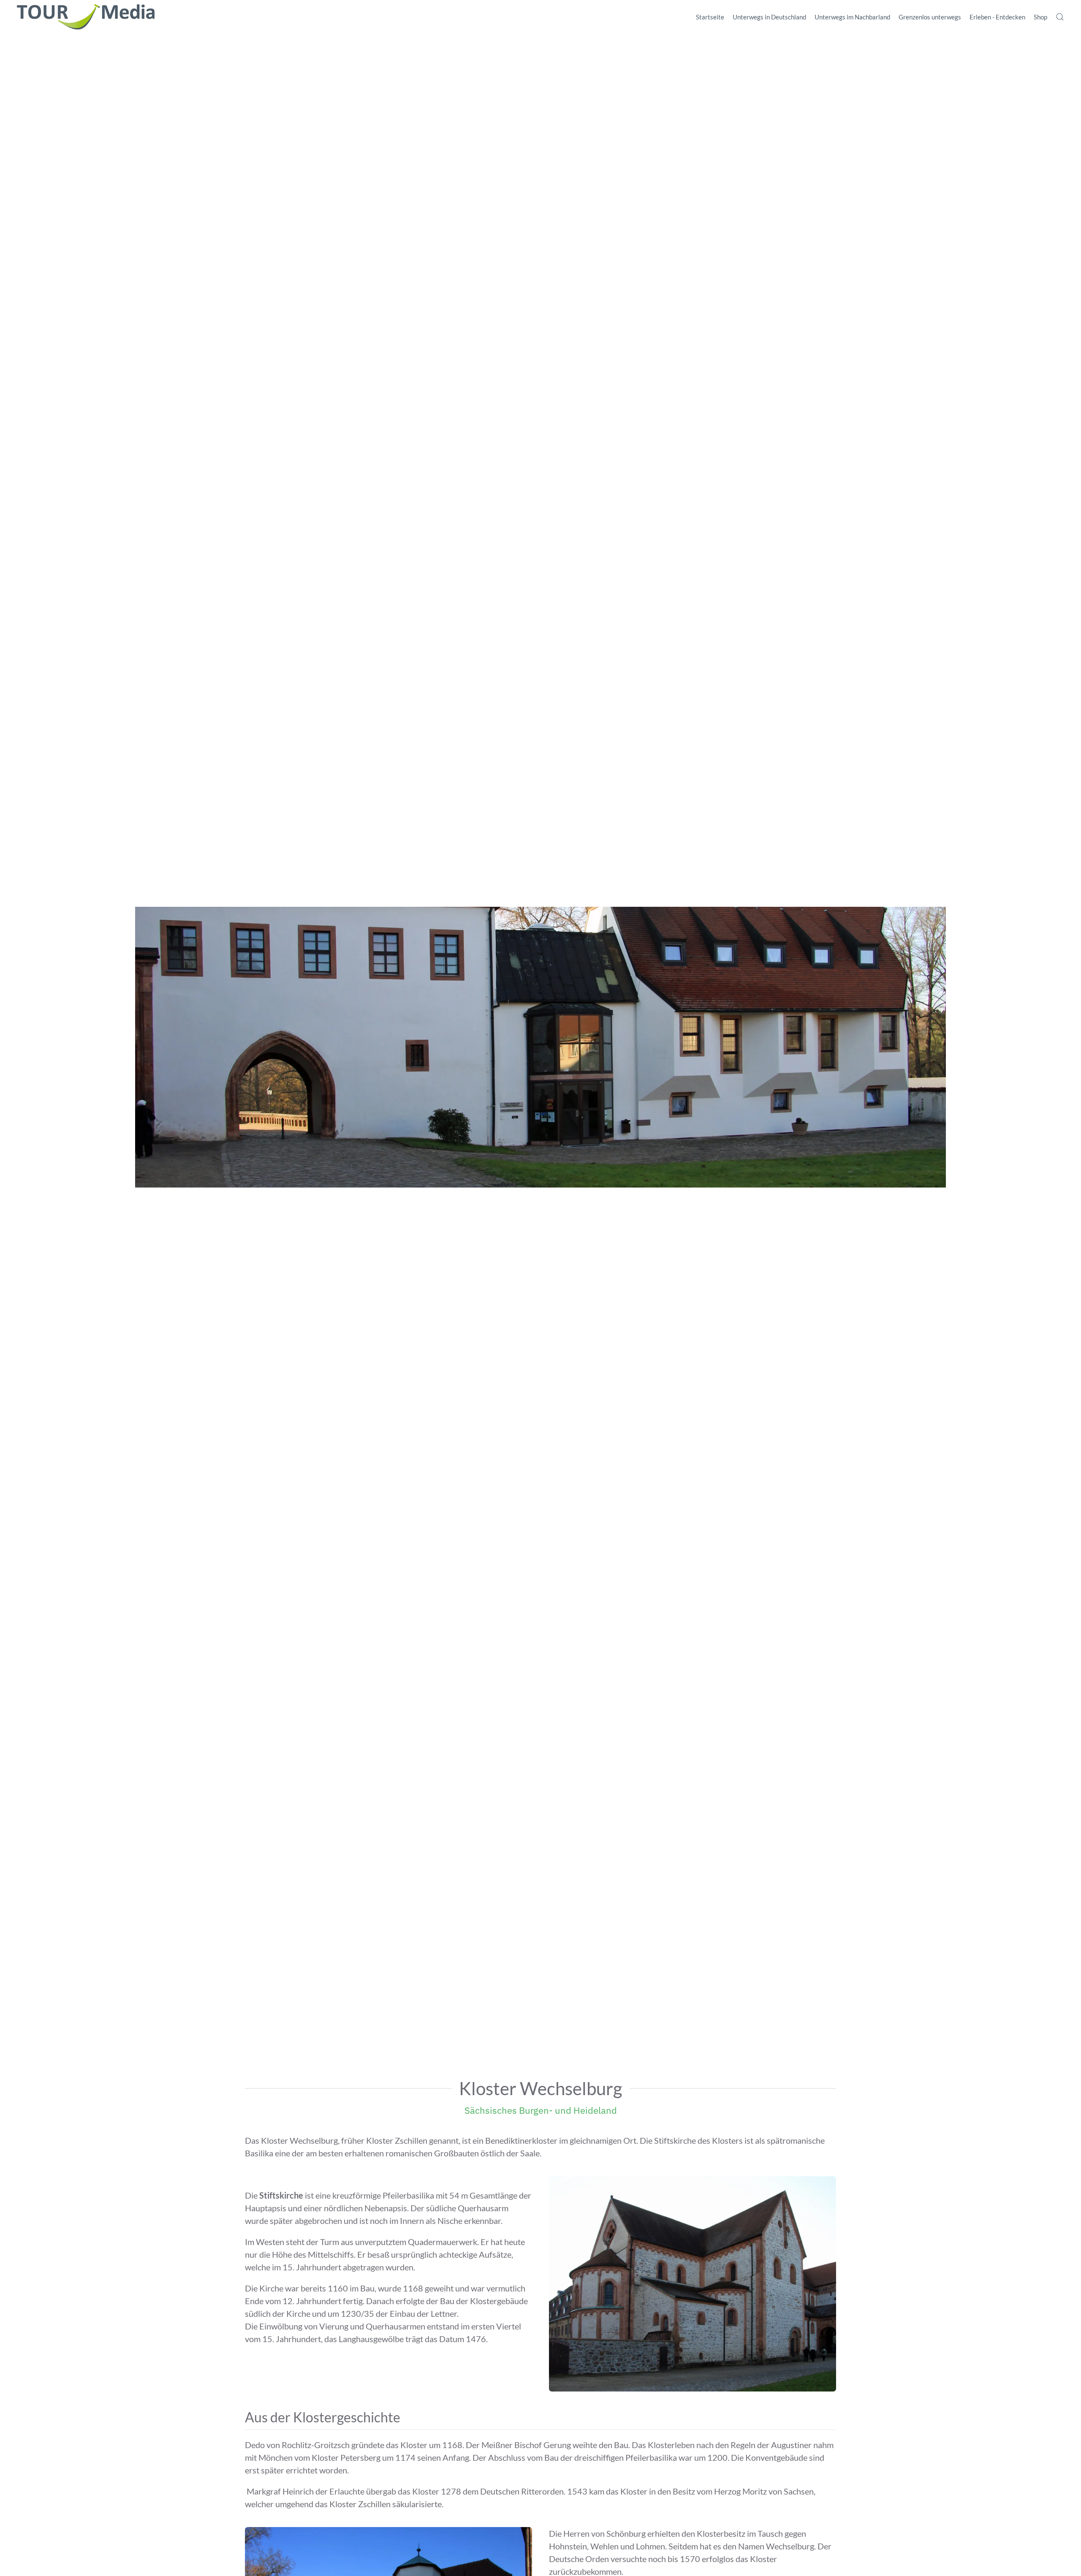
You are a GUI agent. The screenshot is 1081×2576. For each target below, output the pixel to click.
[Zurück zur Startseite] (86, 17)
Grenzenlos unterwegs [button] (930, 17)
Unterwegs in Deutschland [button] (769, 17)
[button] (1060, 17)
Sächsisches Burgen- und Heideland (541, 2110)
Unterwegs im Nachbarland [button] (852, 17)
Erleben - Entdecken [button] (997, 17)
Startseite (710, 17)
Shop (1040, 17)
